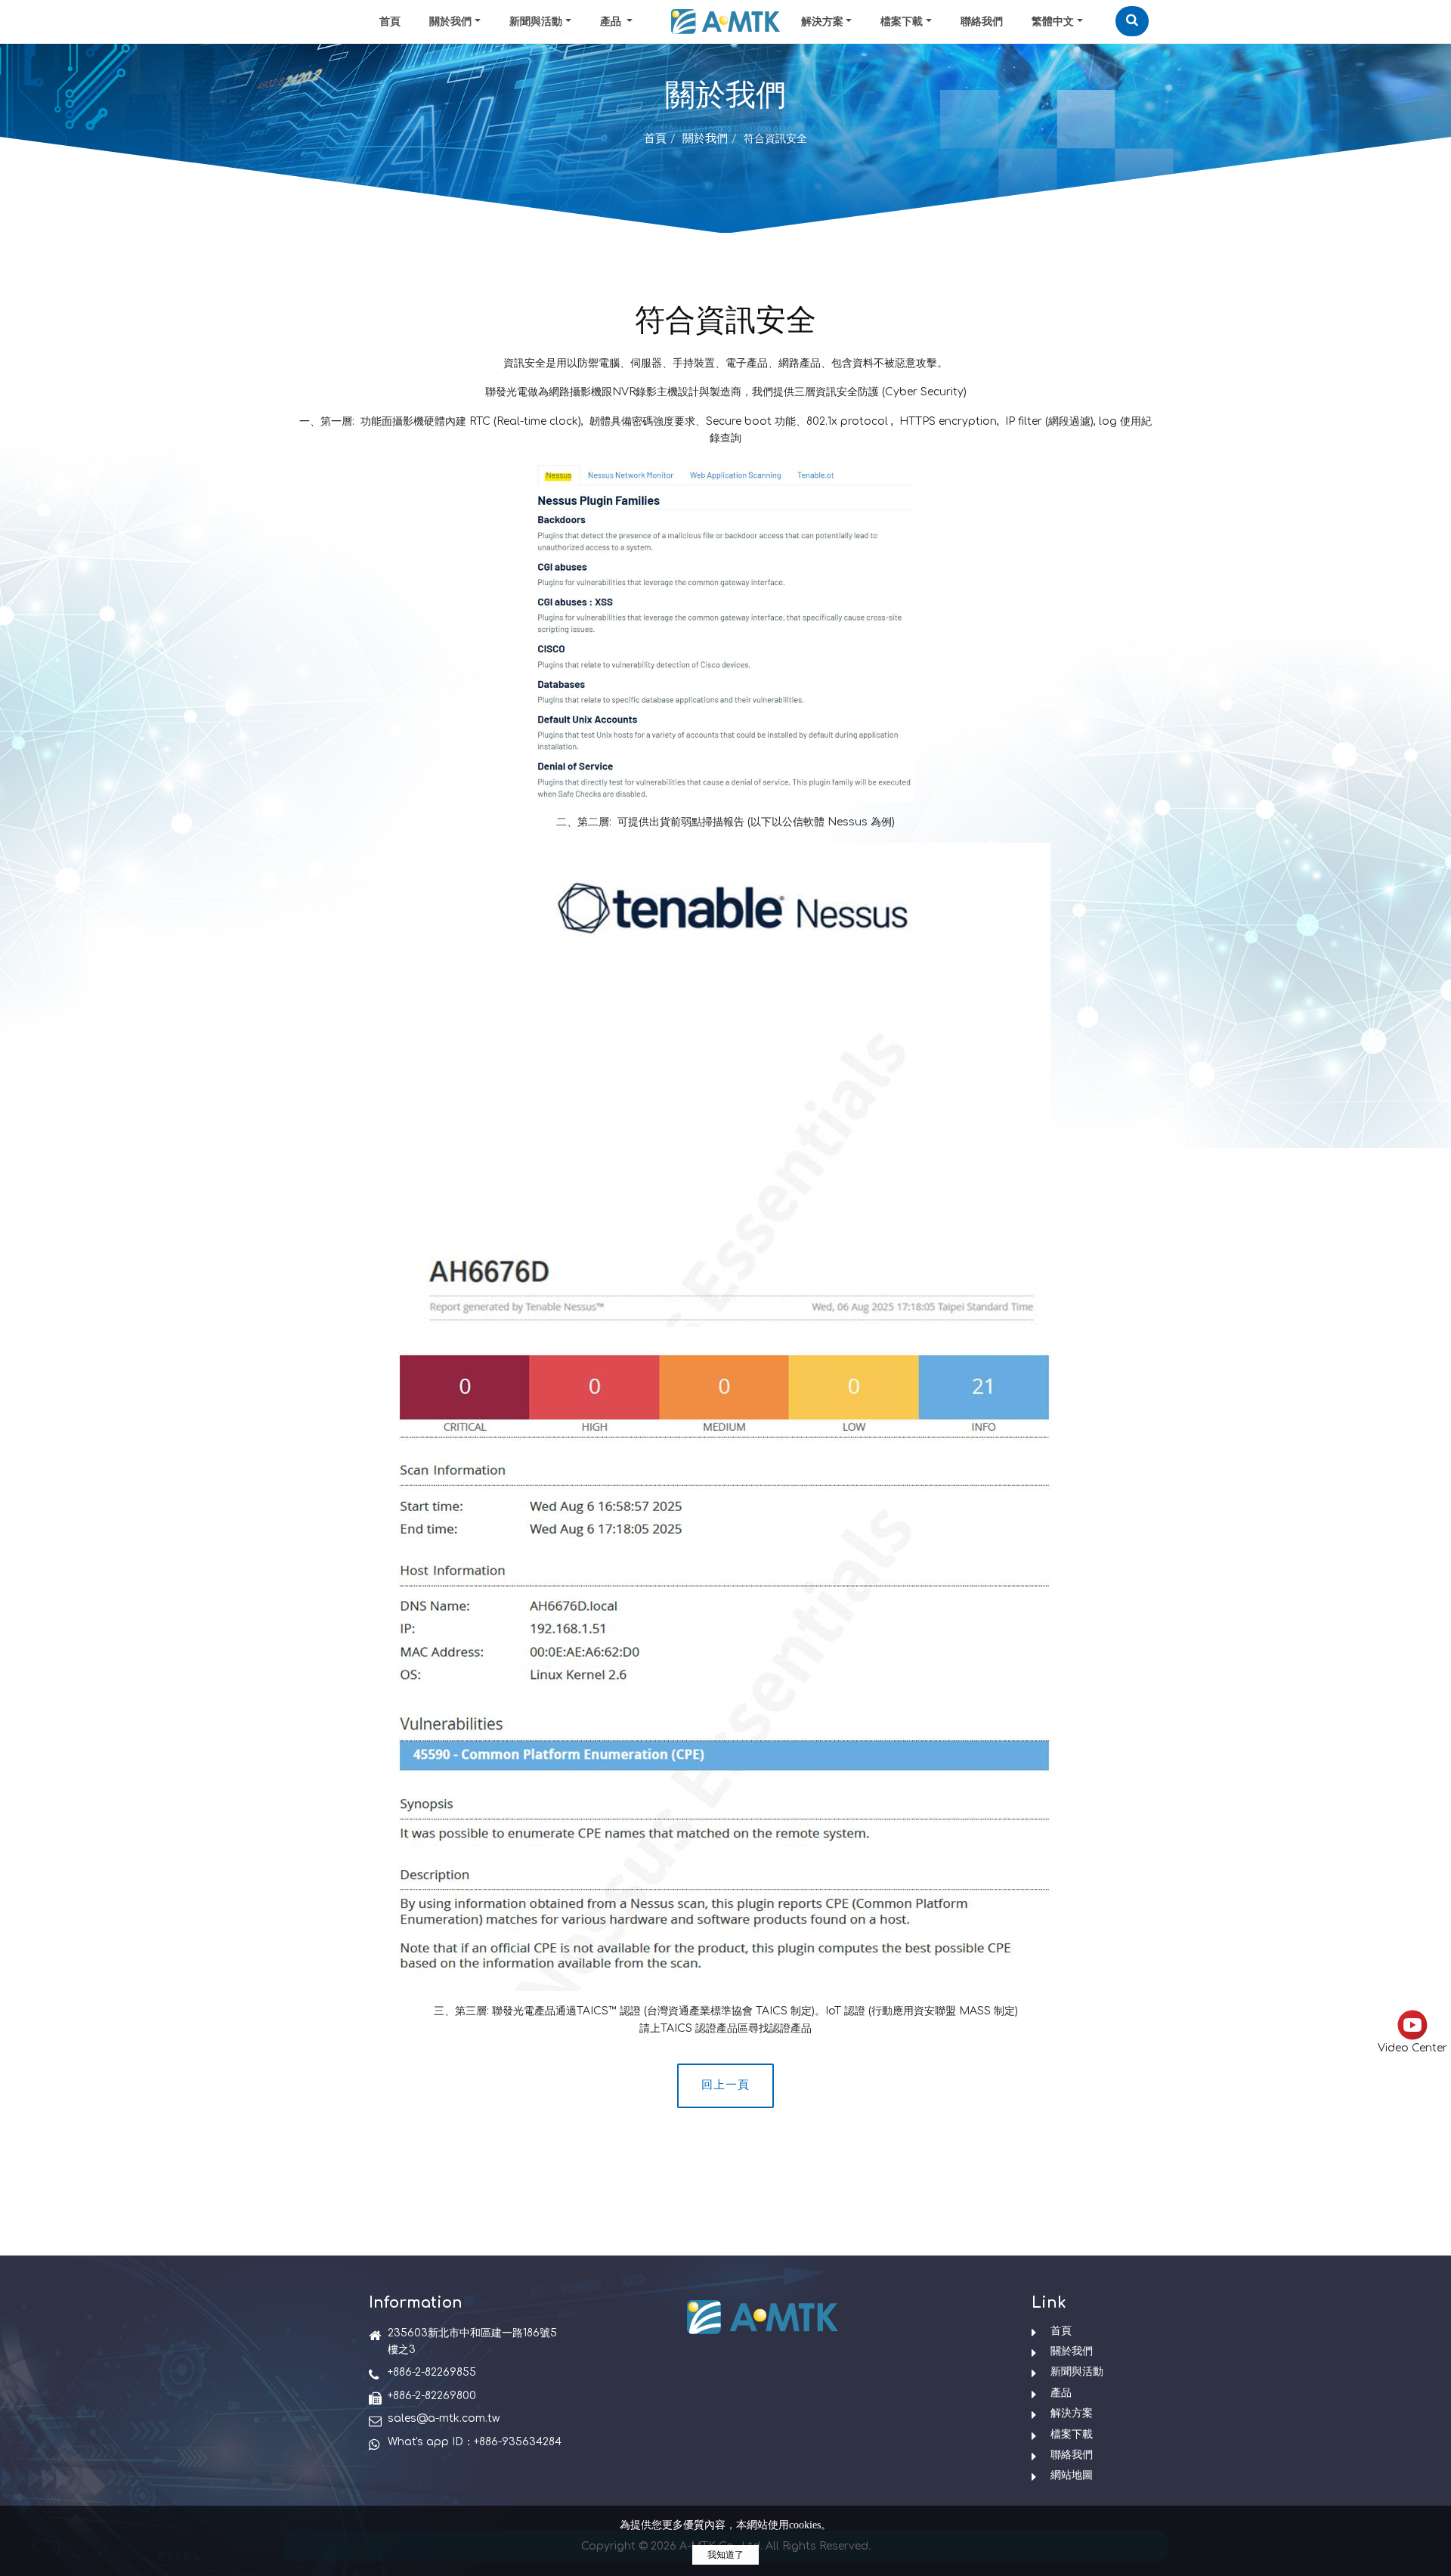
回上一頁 (725, 2085)
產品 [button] (612, 22)
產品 (1061, 2393)
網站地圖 (1072, 2475)
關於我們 (450, 22)
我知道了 (725, 2555)
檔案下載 (902, 22)
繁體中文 (1053, 22)
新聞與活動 (536, 22)
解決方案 (822, 22)
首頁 (390, 22)
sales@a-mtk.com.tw (444, 2418)
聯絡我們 (982, 22)
